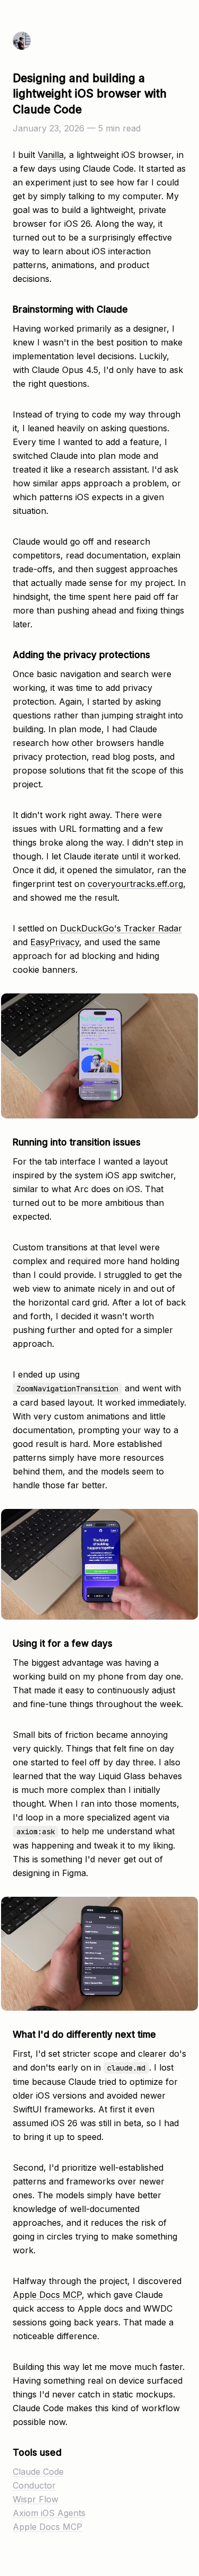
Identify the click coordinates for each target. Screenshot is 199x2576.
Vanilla (51, 155)
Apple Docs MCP (47, 2295)
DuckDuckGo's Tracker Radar (121, 928)
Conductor (34, 2485)
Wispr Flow (36, 2499)
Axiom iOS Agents (49, 2513)
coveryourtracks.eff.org (135, 884)
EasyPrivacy (55, 942)
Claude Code (38, 2472)
